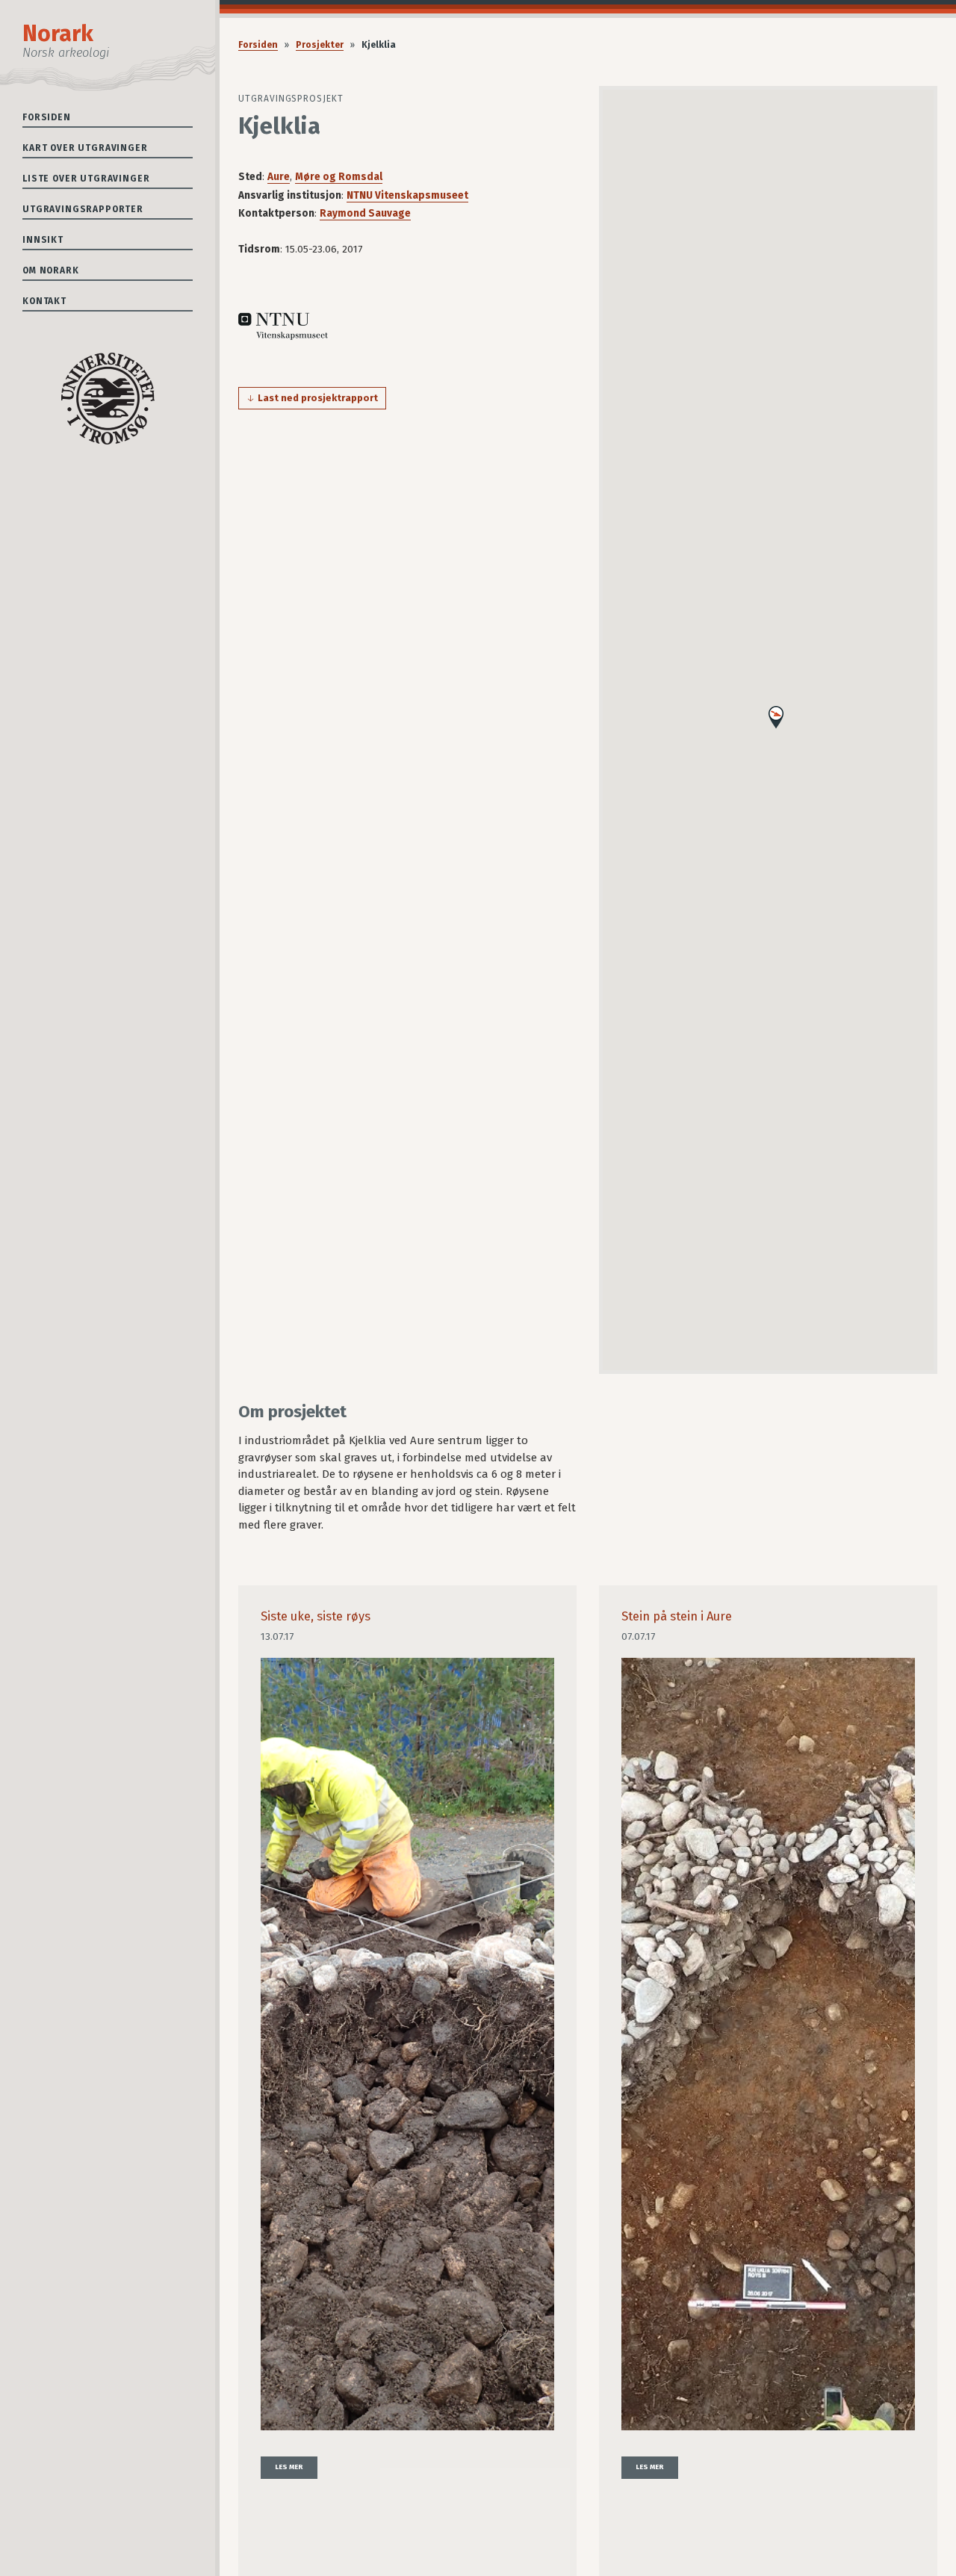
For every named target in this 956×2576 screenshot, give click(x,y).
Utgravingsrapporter (83, 209)
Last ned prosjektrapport (318, 398)
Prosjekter (320, 45)
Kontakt (44, 301)
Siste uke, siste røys (316, 1616)
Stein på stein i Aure (677, 1616)
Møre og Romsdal (339, 177)
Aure (279, 177)
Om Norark (51, 270)
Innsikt (43, 240)
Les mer (289, 2467)
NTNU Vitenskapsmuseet (407, 195)
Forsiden (47, 117)
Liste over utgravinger (86, 179)
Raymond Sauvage (365, 213)
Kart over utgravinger (85, 148)
